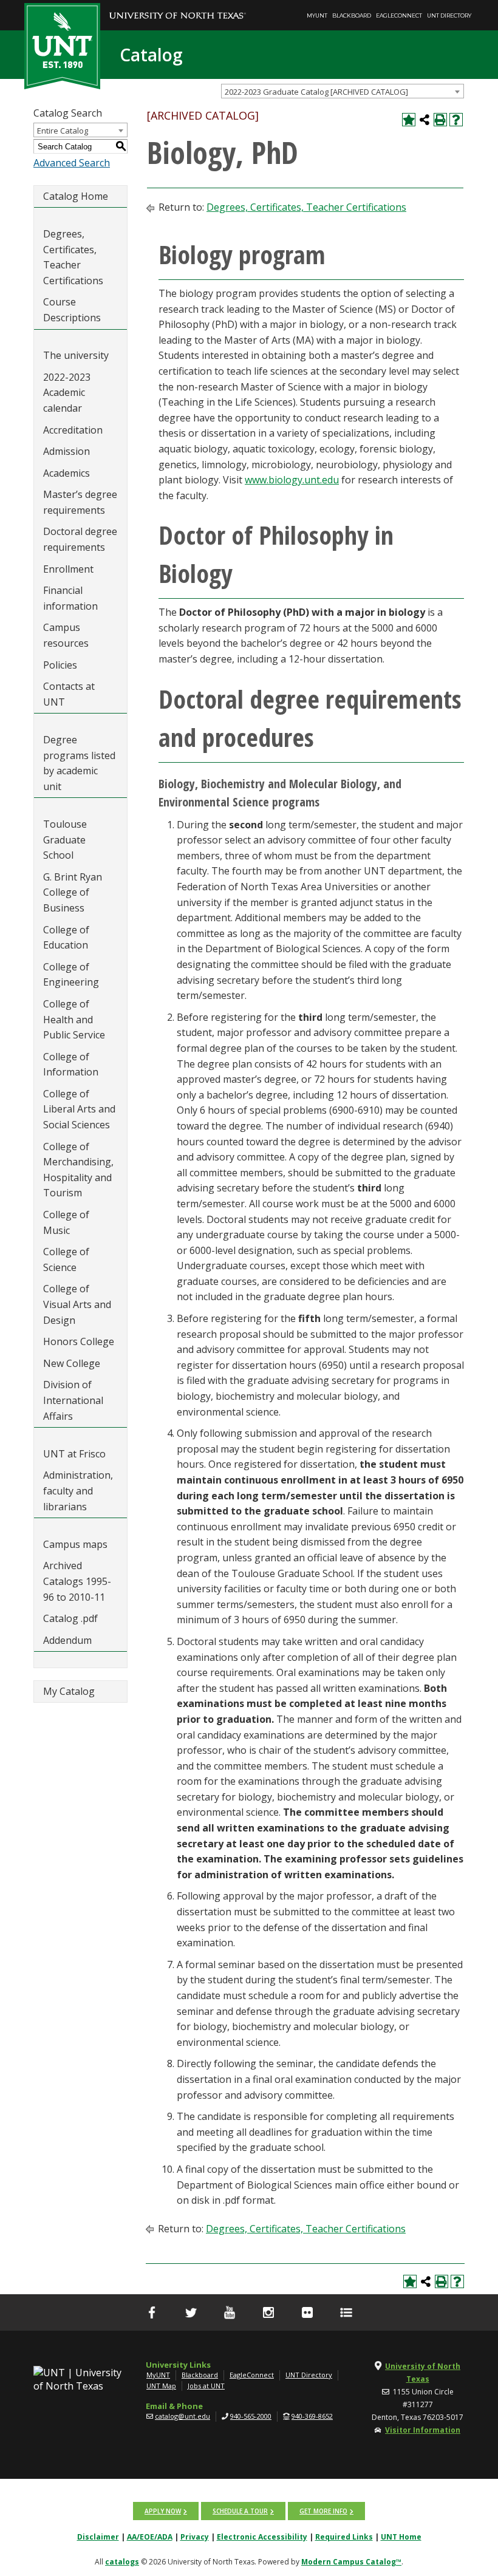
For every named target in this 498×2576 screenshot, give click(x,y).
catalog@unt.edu (182, 2416)
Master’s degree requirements (80, 502)
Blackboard (352, 15)
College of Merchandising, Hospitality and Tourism (78, 1170)
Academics (67, 473)
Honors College (79, 1341)
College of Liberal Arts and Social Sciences (79, 1109)
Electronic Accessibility (262, 2537)
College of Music (66, 1222)
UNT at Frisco (74, 1454)
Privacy (195, 2537)
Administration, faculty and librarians (78, 1491)
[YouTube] (230, 2312)
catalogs (122, 2562)
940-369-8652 (312, 2416)
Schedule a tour (240, 2511)
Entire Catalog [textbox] (63, 131)
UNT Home (401, 2537)
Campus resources (66, 635)
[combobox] (343, 91)
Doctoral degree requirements (80, 539)
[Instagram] (268, 2312)
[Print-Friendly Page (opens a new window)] (440, 120)
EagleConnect (399, 15)
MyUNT (317, 15)
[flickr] (307, 2312)
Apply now (163, 2511)
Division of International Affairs (73, 1400)
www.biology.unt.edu (292, 480)
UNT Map (161, 2386)
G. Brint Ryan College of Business (73, 892)
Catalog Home (76, 196)
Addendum (67, 1640)
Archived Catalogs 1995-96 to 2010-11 (77, 1581)
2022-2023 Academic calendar (67, 393)
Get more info (323, 2511)
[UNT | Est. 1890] (62, 45)
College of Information (71, 1065)
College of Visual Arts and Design (77, 1304)
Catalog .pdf (70, 1618)
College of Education (66, 938)
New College (72, 1363)
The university (76, 355)
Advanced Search (72, 163)
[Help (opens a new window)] (456, 120)
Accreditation (73, 430)
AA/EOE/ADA (150, 2537)
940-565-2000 (251, 2416)
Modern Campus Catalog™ (351, 2562)
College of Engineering (71, 975)
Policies (60, 665)
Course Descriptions (72, 310)
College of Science (66, 1259)
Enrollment (68, 569)
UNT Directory (449, 15)
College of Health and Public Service (74, 1019)
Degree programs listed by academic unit (79, 763)
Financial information (70, 598)
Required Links (344, 2537)
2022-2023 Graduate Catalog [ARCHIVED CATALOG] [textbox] (316, 92)
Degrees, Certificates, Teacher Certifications (73, 257)
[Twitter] (191, 2312)
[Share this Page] (425, 120)
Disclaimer (98, 2537)
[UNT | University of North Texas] (80, 2379)
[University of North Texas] (178, 7)
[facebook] (152, 2312)
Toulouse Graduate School (65, 840)
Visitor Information (423, 2430)
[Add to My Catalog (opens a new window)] (409, 120)
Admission (67, 451)
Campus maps (75, 1544)
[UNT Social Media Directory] (346, 2312)
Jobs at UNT (206, 2386)
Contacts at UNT (69, 694)
